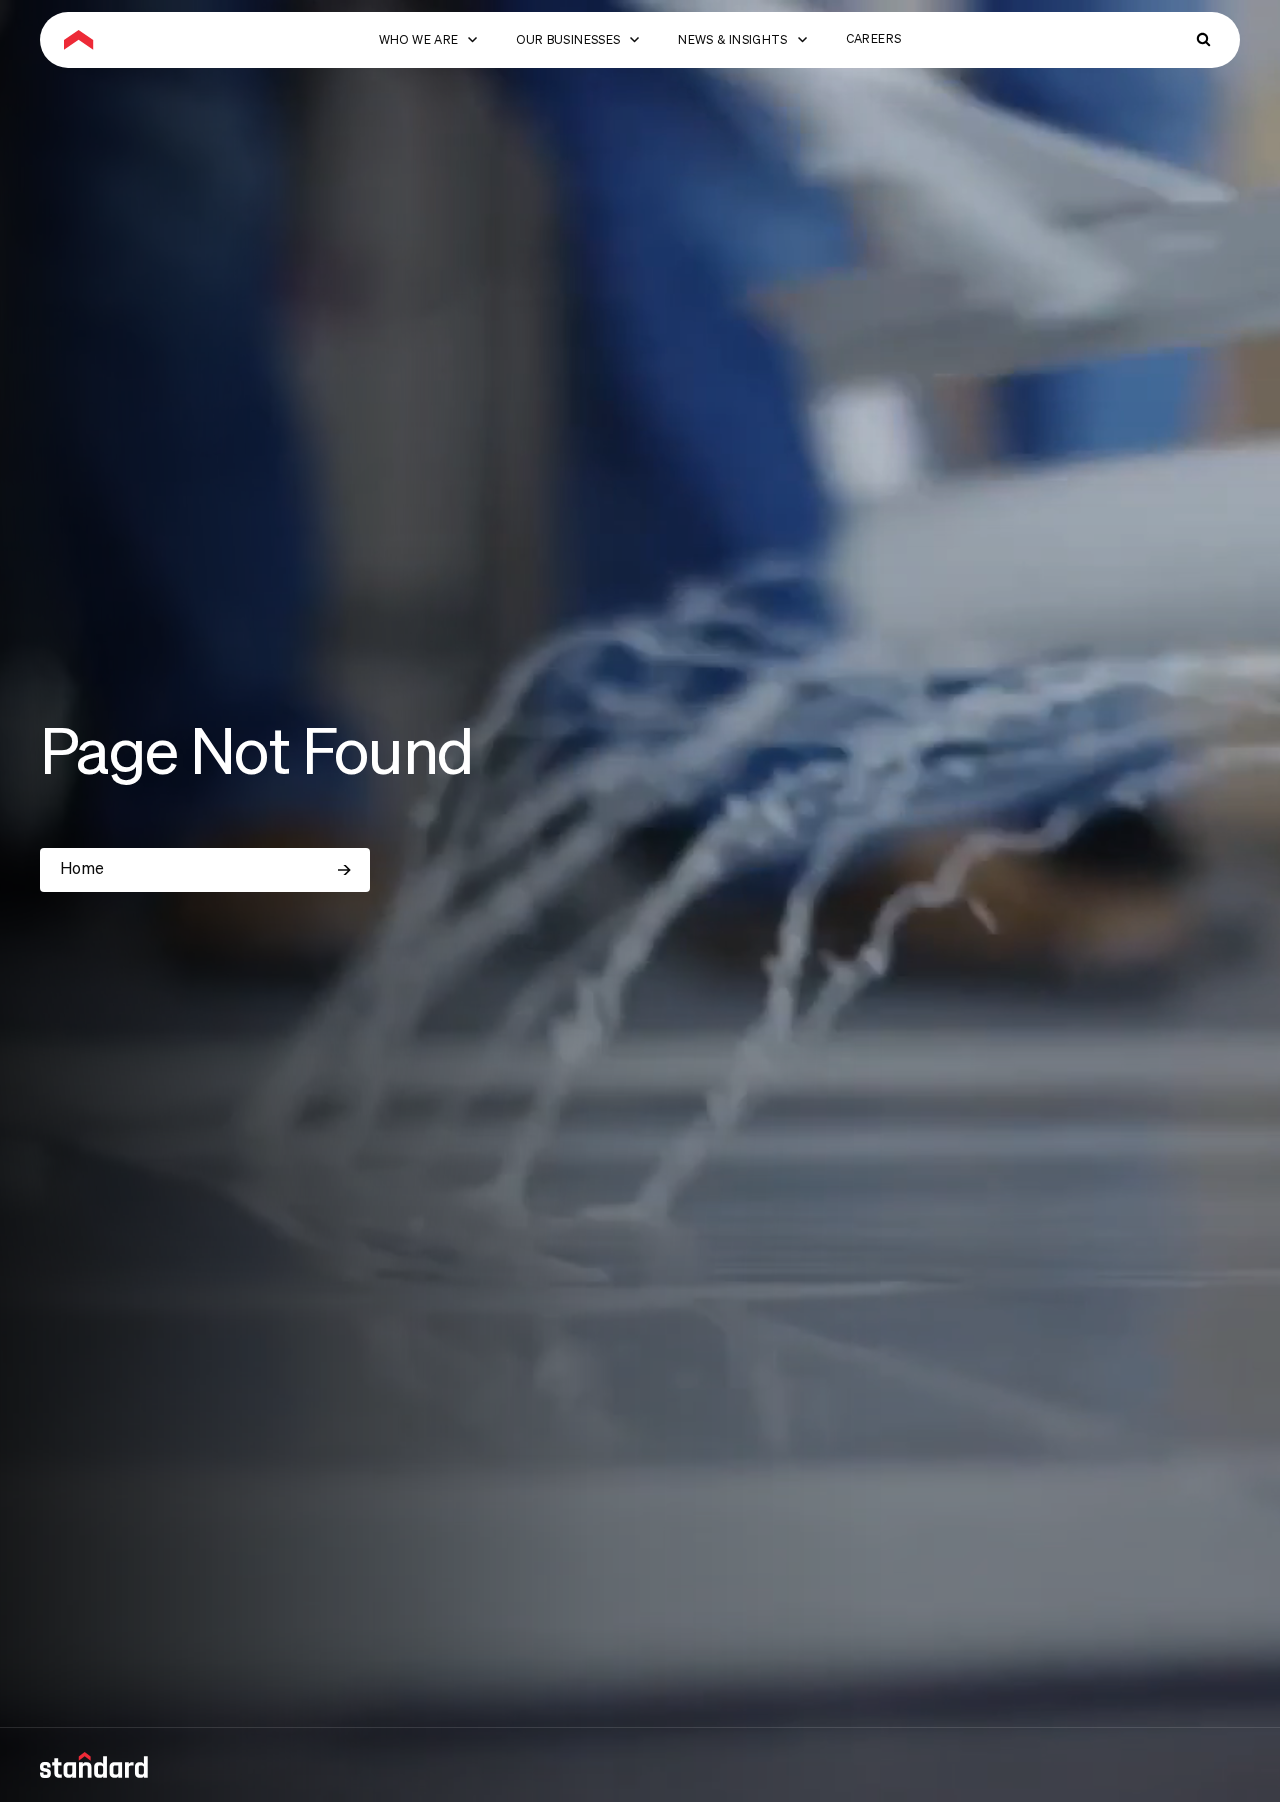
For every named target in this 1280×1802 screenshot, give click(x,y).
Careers (874, 40)
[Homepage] (79, 40)
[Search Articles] (1204, 40)
